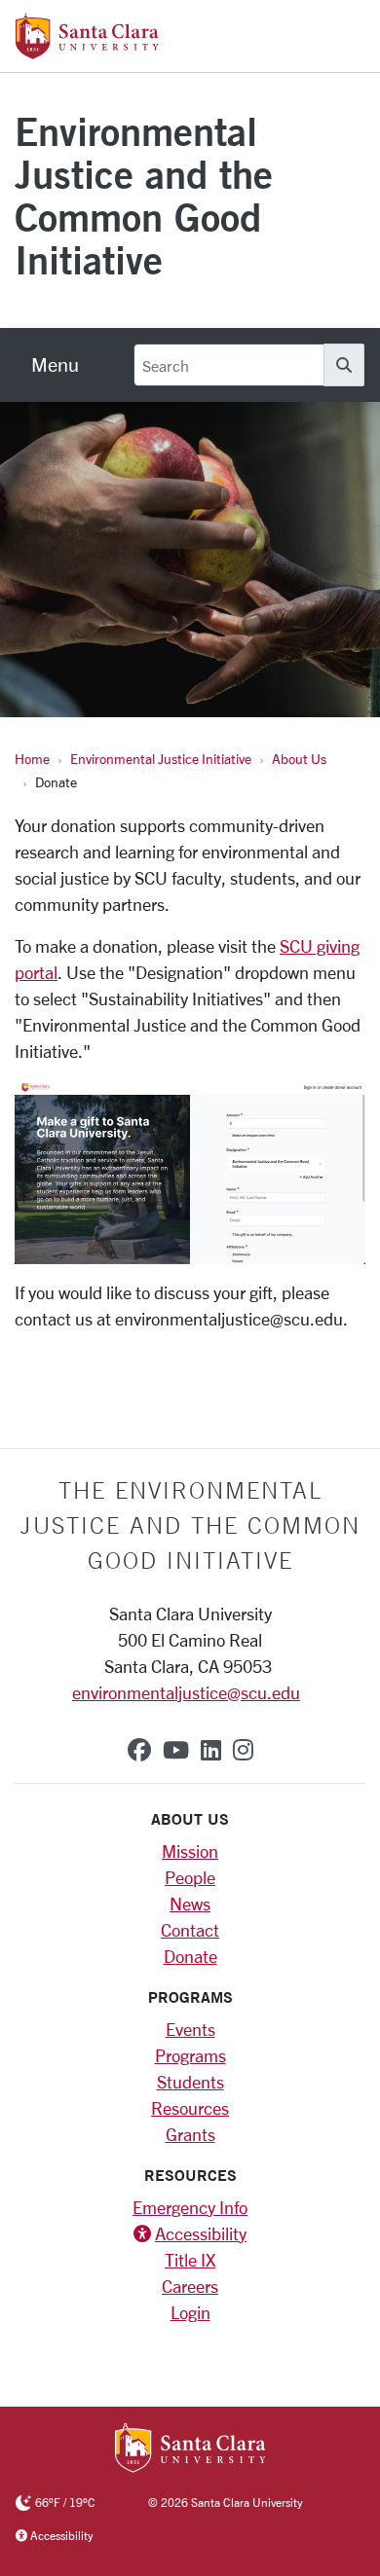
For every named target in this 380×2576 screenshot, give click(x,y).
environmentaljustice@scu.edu (186, 1692)
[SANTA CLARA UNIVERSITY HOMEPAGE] (190, 2449)
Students (190, 2082)
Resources (190, 2108)
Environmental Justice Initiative (161, 759)
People (190, 1877)
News (190, 1904)
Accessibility (201, 2233)
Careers (190, 2286)
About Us (299, 759)
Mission (190, 1851)
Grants (190, 2134)
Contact (190, 1930)
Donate (190, 1956)
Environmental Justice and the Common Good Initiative (144, 195)
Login (190, 2312)
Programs (190, 2055)
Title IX (190, 2260)
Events (190, 2029)
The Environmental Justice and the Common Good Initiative (190, 1525)
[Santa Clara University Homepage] (87, 52)
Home (32, 759)
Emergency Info (190, 2207)
